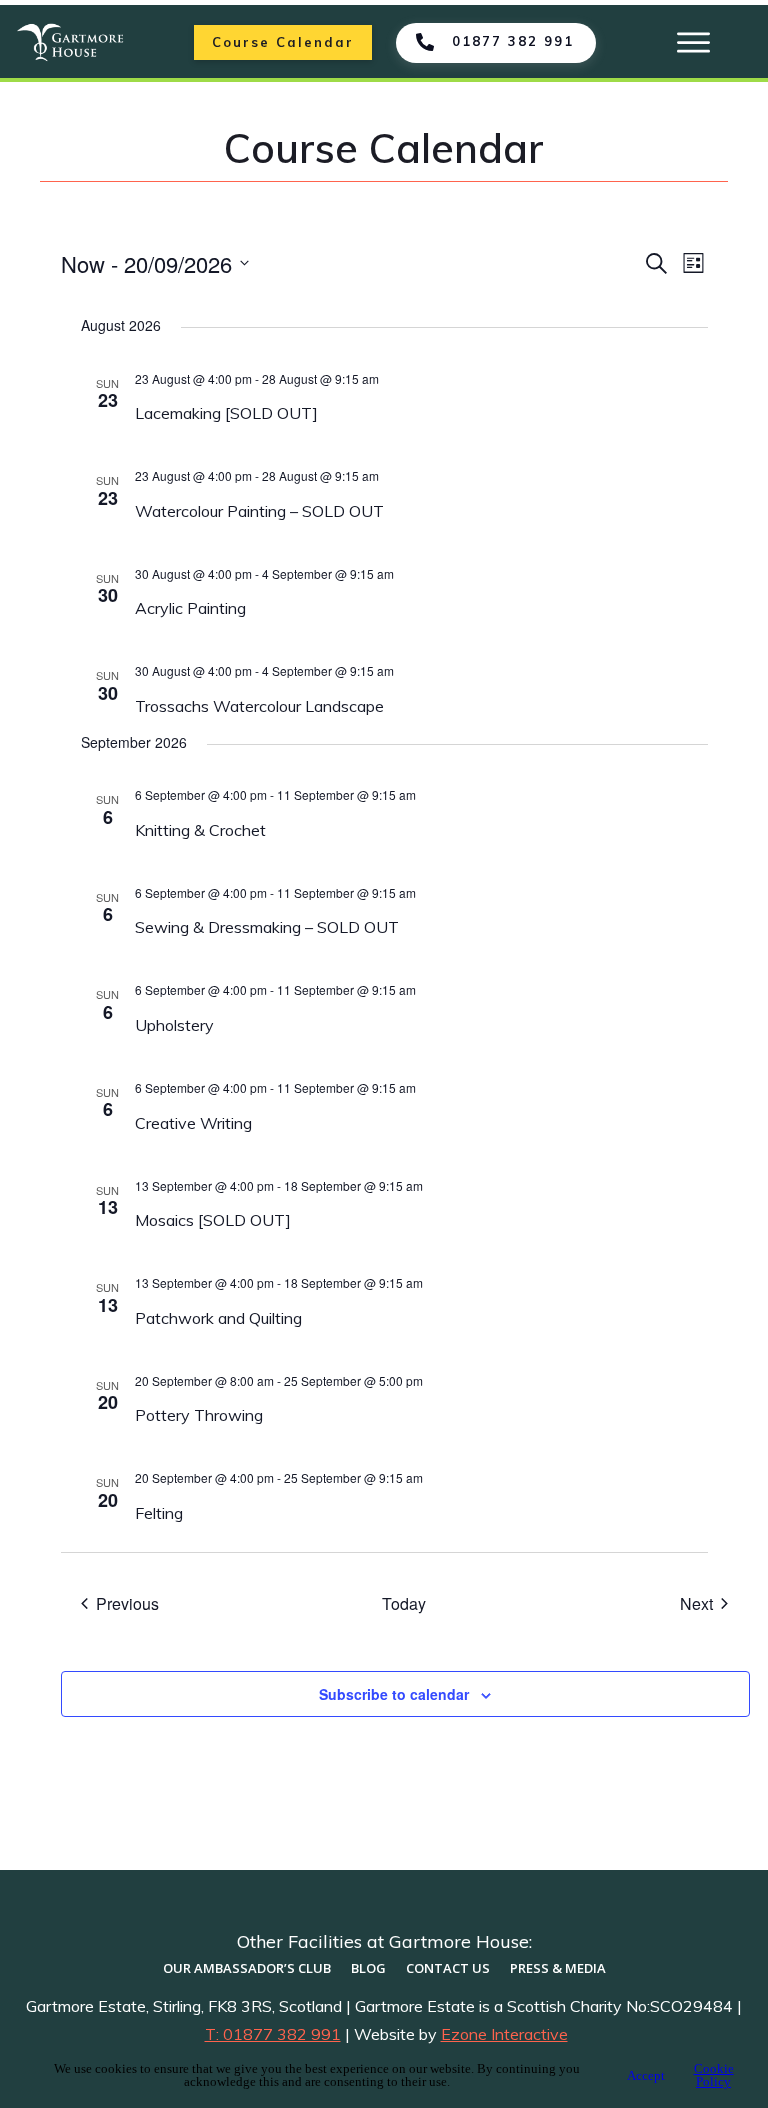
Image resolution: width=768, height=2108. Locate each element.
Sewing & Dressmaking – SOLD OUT (267, 927)
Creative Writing (193, 1123)
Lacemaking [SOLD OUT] (226, 413)
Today (404, 1604)
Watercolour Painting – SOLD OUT (259, 511)
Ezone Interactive (504, 2034)
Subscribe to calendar (394, 1694)
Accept (646, 2075)
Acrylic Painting (190, 608)
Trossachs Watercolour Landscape (259, 706)
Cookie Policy (714, 2075)
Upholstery (174, 1025)
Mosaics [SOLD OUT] (213, 1220)
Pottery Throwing (199, 1415)
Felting (159, 1513)
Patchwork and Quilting (220, 1318)
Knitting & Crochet (200, 830)
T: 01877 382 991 (273, 2034)
